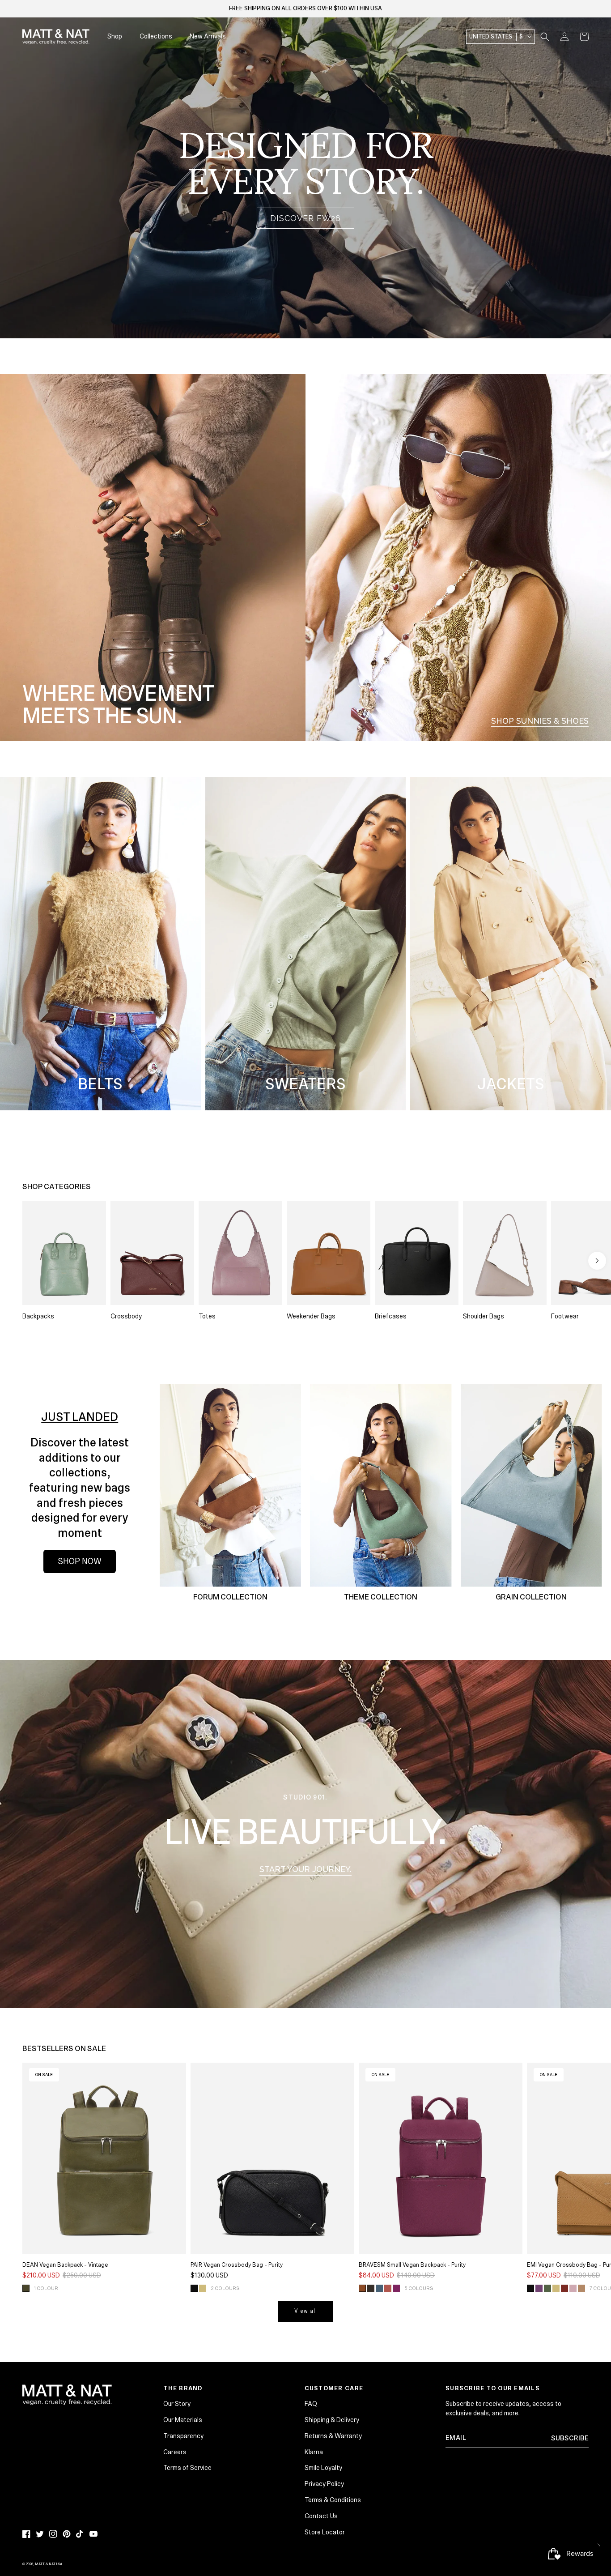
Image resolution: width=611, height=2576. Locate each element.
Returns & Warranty (333, 2436)
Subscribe (570, 2438)
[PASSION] (564, 2288)
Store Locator (325, 2532)
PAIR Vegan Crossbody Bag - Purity (237, 2265)
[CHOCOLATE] (371, 2288)
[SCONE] (581, 2288)
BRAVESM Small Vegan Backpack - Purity (412, 2265)
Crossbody (126, 1316)
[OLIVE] (26, 2288)
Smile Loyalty (323, 2468)
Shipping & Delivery (332, 2420)
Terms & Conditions (333, 2500)
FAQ (311, 2404)
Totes (207, 1316)
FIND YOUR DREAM (535, 305)
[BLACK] (194, 2288)
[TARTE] (396, 2288)
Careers (175, 2452)
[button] (545, 37)
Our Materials (183, 2420)
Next (597, 1261)
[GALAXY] (379, 2288)
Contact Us (321, 2516)
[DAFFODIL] (203, 2288)
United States (496, 37)
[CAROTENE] (362, 2288)
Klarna (314, 2452)
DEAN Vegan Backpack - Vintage (65, 2265)
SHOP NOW (80, 1561)
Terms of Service (187, 2468)
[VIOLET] (539, 2288)
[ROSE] (573, 2288)
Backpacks (38, 1316)
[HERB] (547, 2288)
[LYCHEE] (388, 2288)
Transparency (183, 2436)
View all (306, 2311)
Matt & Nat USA (49, 2564)
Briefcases (391, 1316)
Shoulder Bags (484, 1316)
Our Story (177, 2404)
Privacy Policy (324, 2484)
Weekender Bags (311, 1316)
